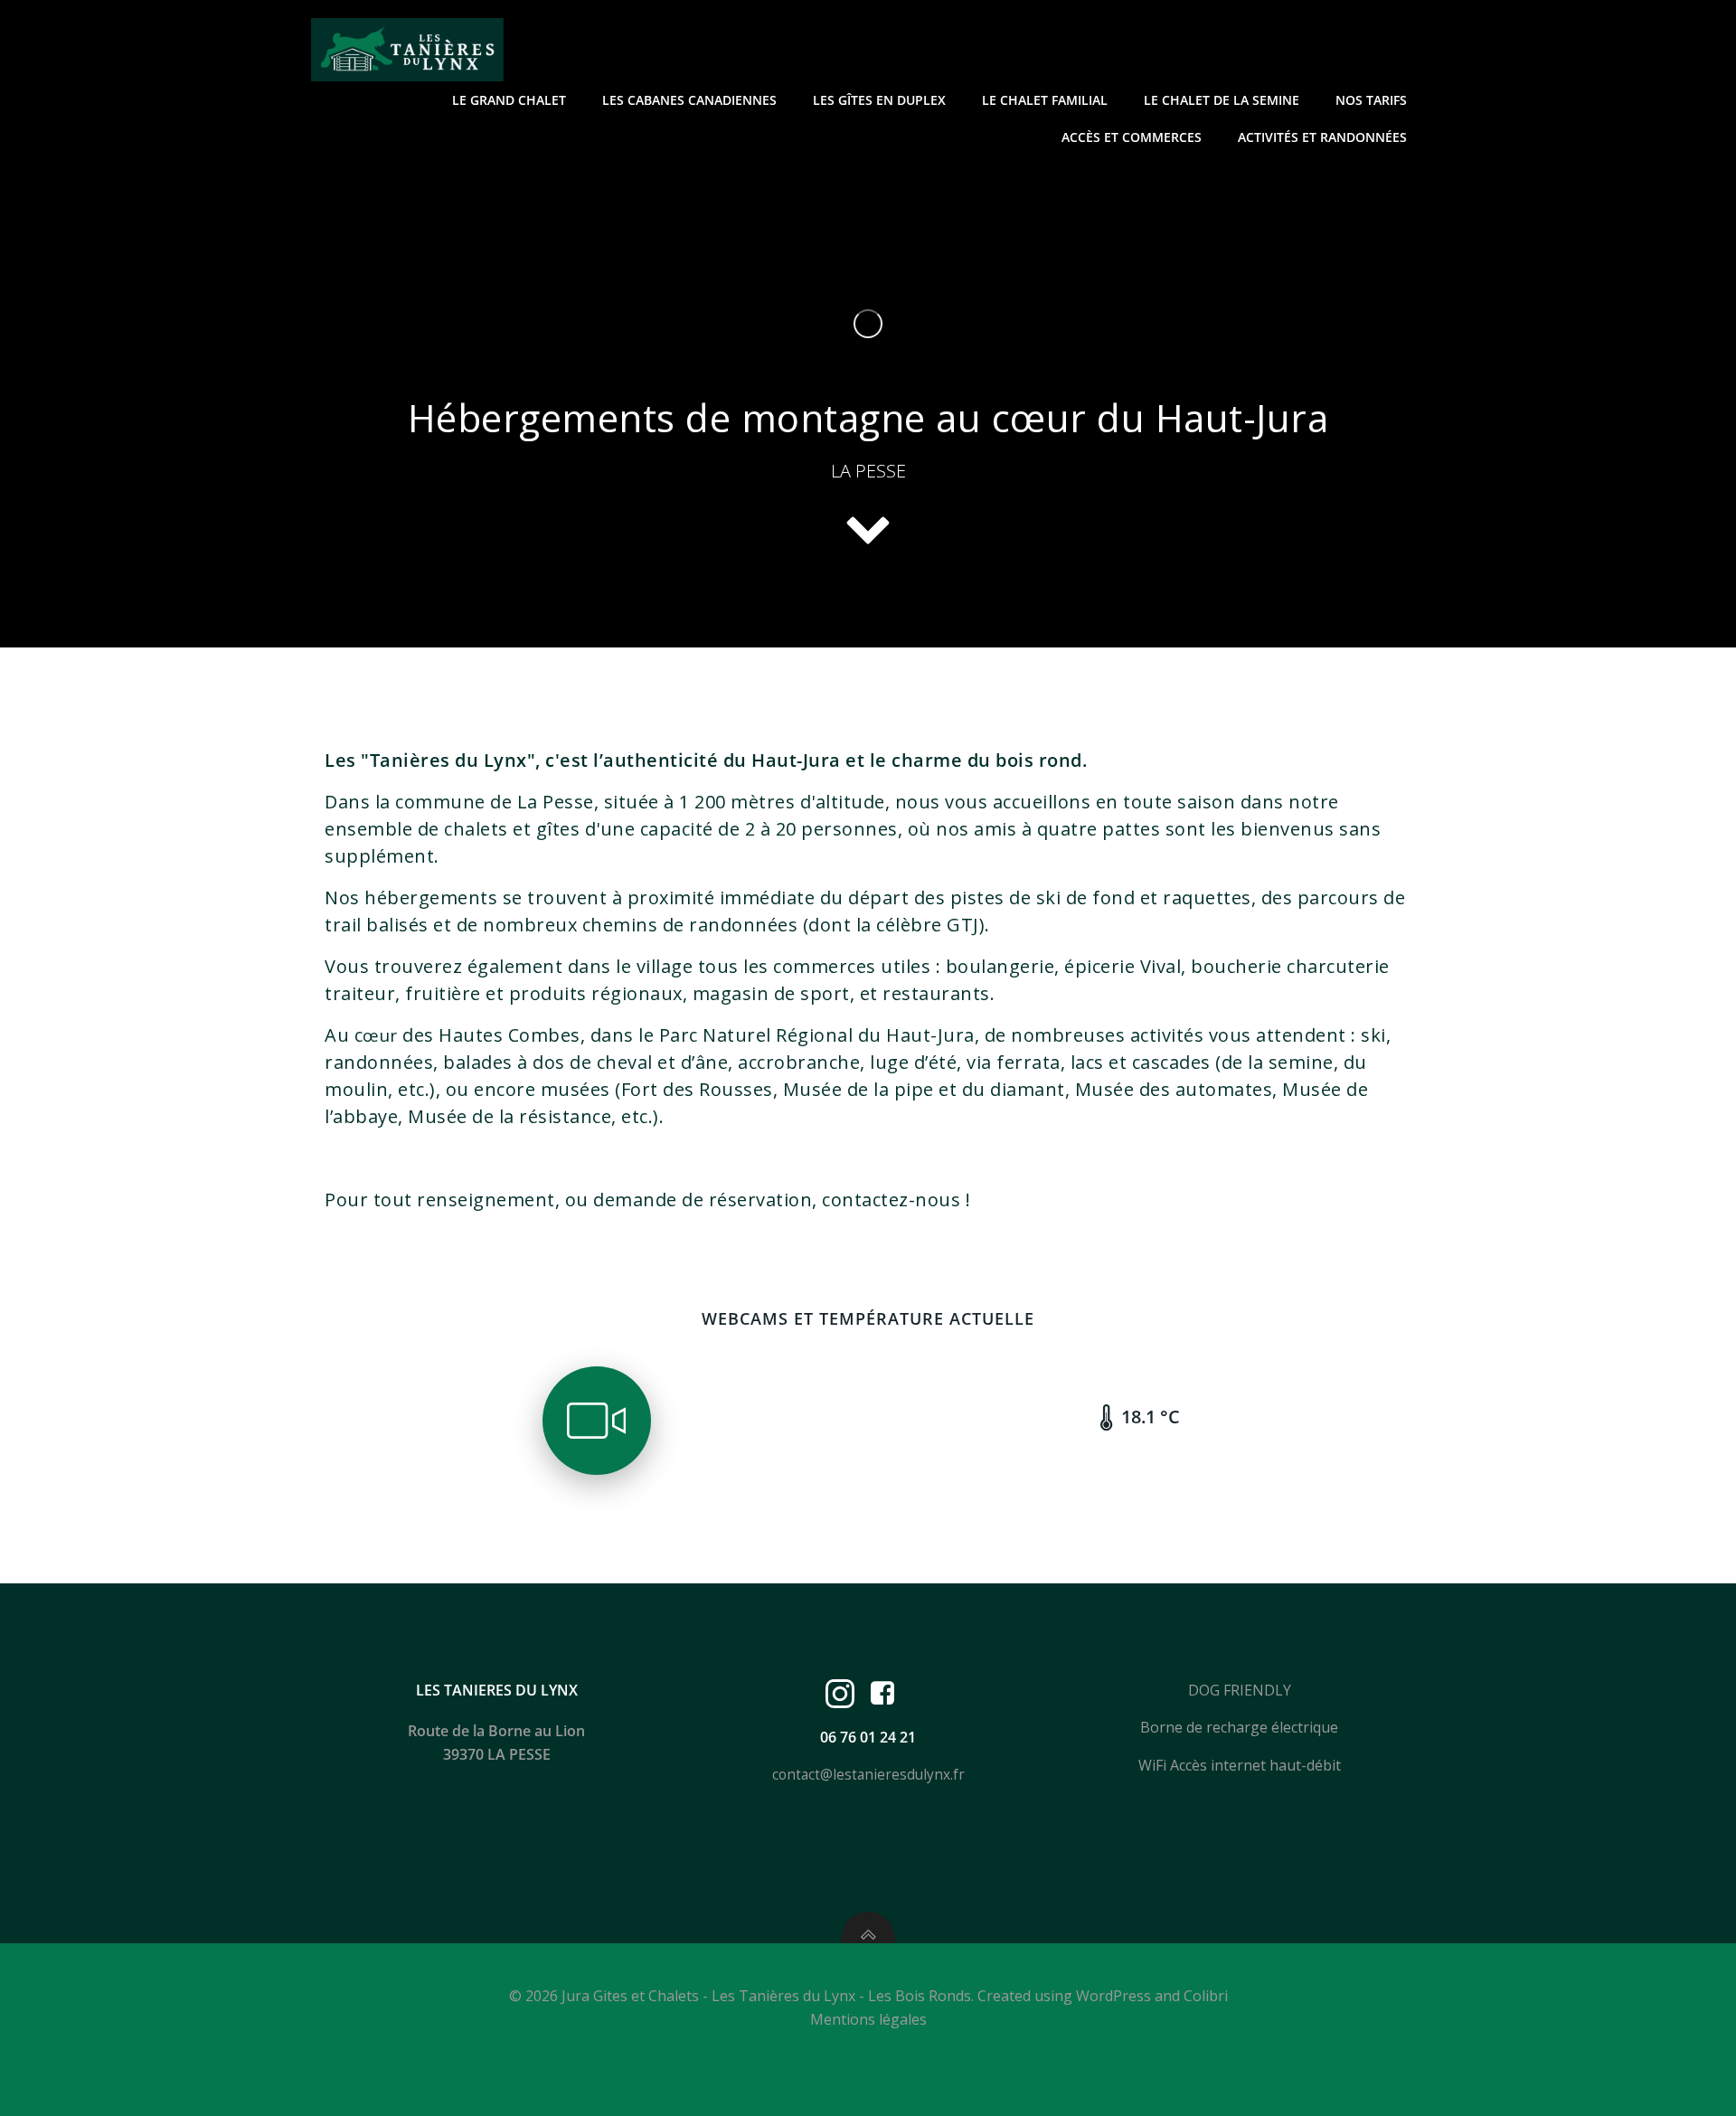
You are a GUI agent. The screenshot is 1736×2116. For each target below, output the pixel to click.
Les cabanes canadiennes (689, 100)
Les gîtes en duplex (879, 100)
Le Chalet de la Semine (1222, 100)
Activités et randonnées (1322, 137)
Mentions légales (868, 2019)
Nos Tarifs (1371, 100)
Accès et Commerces (1132, 137)
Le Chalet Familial (1045, 100)
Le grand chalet (509, 100)
